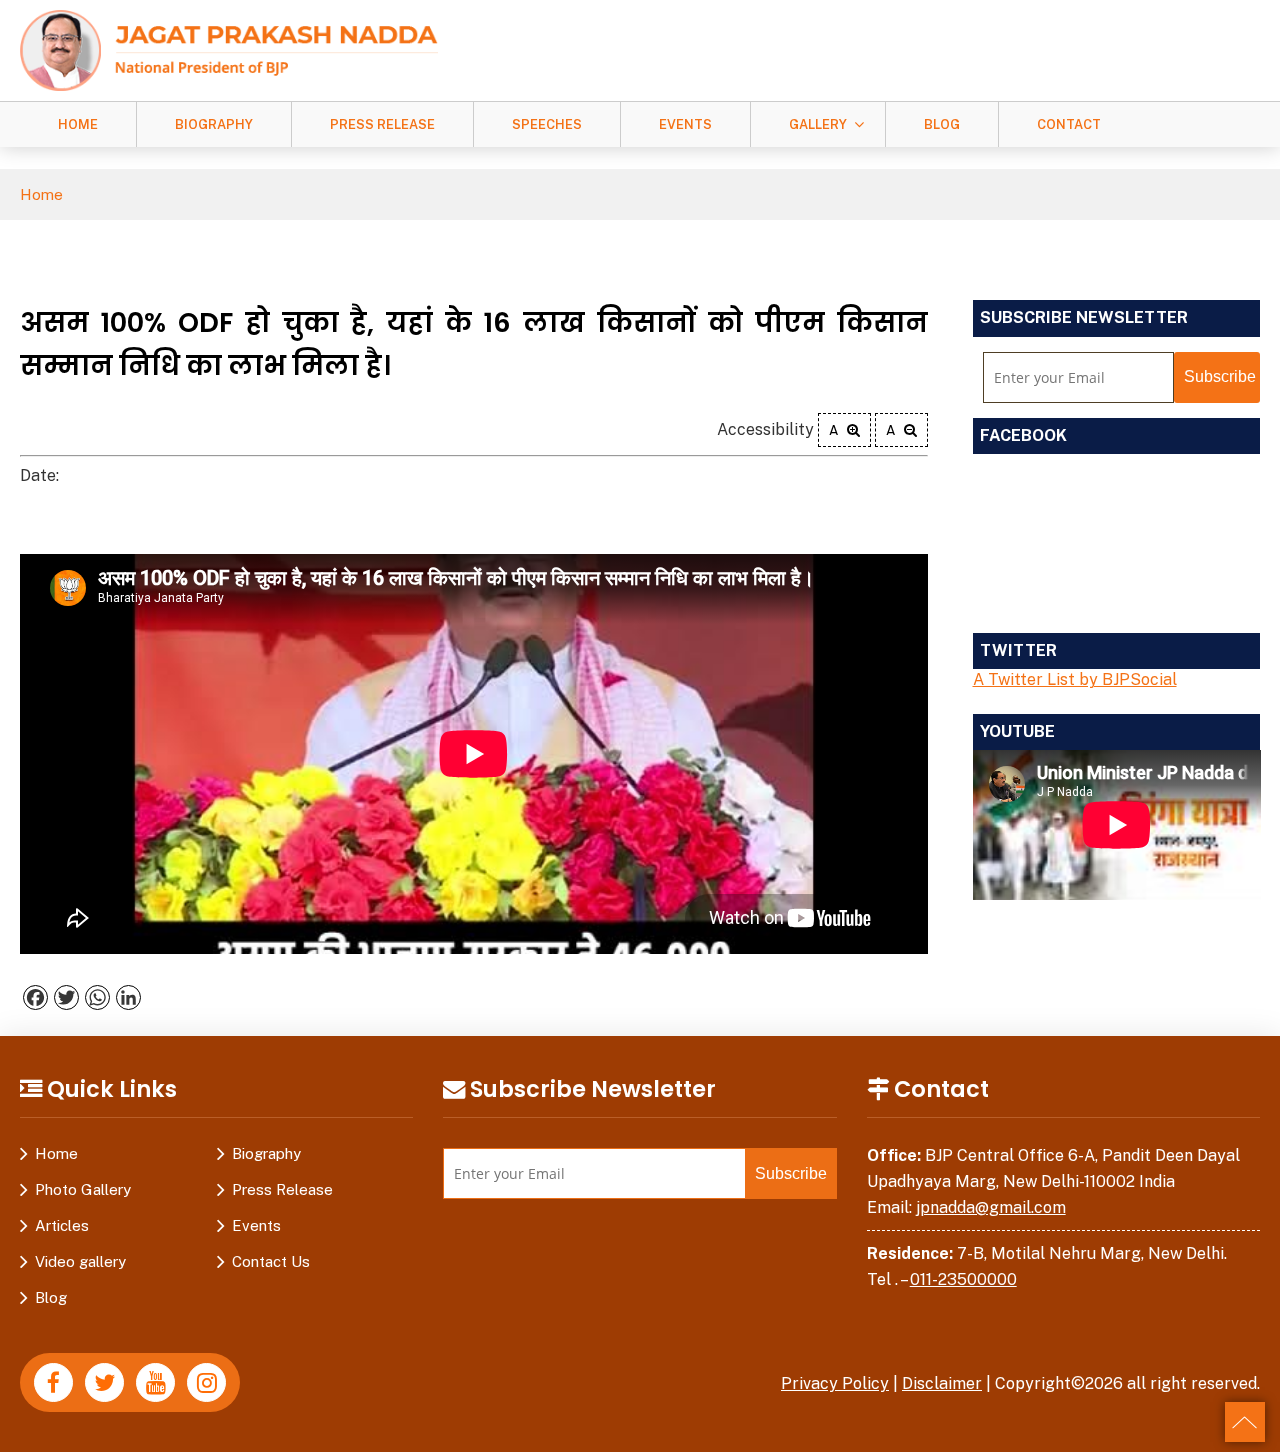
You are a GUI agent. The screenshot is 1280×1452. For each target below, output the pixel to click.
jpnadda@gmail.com (991, 1207)
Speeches (547, 124)
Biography (214, 124)
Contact (1069, 124)
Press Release (382, 124)
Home (78, 124)
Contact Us (271, 1261)
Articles (62, 1225)
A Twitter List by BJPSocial (1075, 679)
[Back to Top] (1245, 1422)
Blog (942, 124)
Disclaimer (942, 1383)
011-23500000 (963, 1279)
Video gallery (80, 1261)
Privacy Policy (835, 1383)
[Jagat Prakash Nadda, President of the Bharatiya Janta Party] (229, 49)
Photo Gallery (83, 1189)
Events (685, 124)
